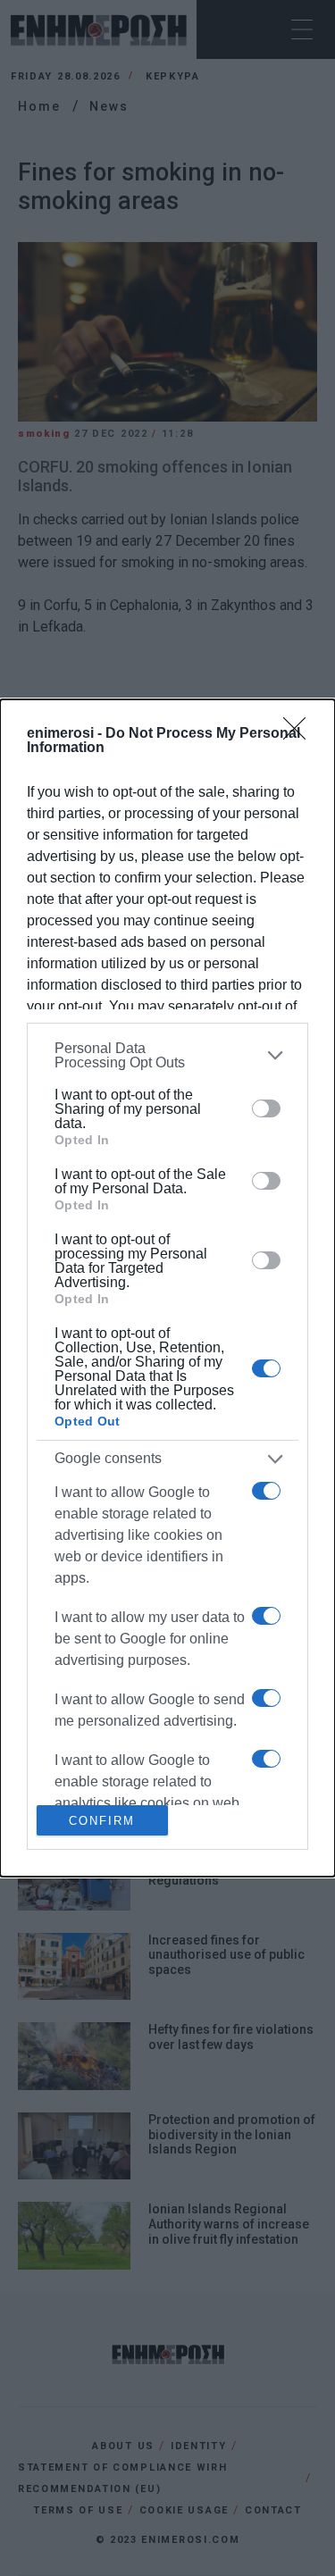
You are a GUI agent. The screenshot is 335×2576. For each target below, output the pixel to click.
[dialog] (167, 1288)
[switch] (266, 1108)
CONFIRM (102, 1821)
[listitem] (167, 1056)
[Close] (300, 734)
